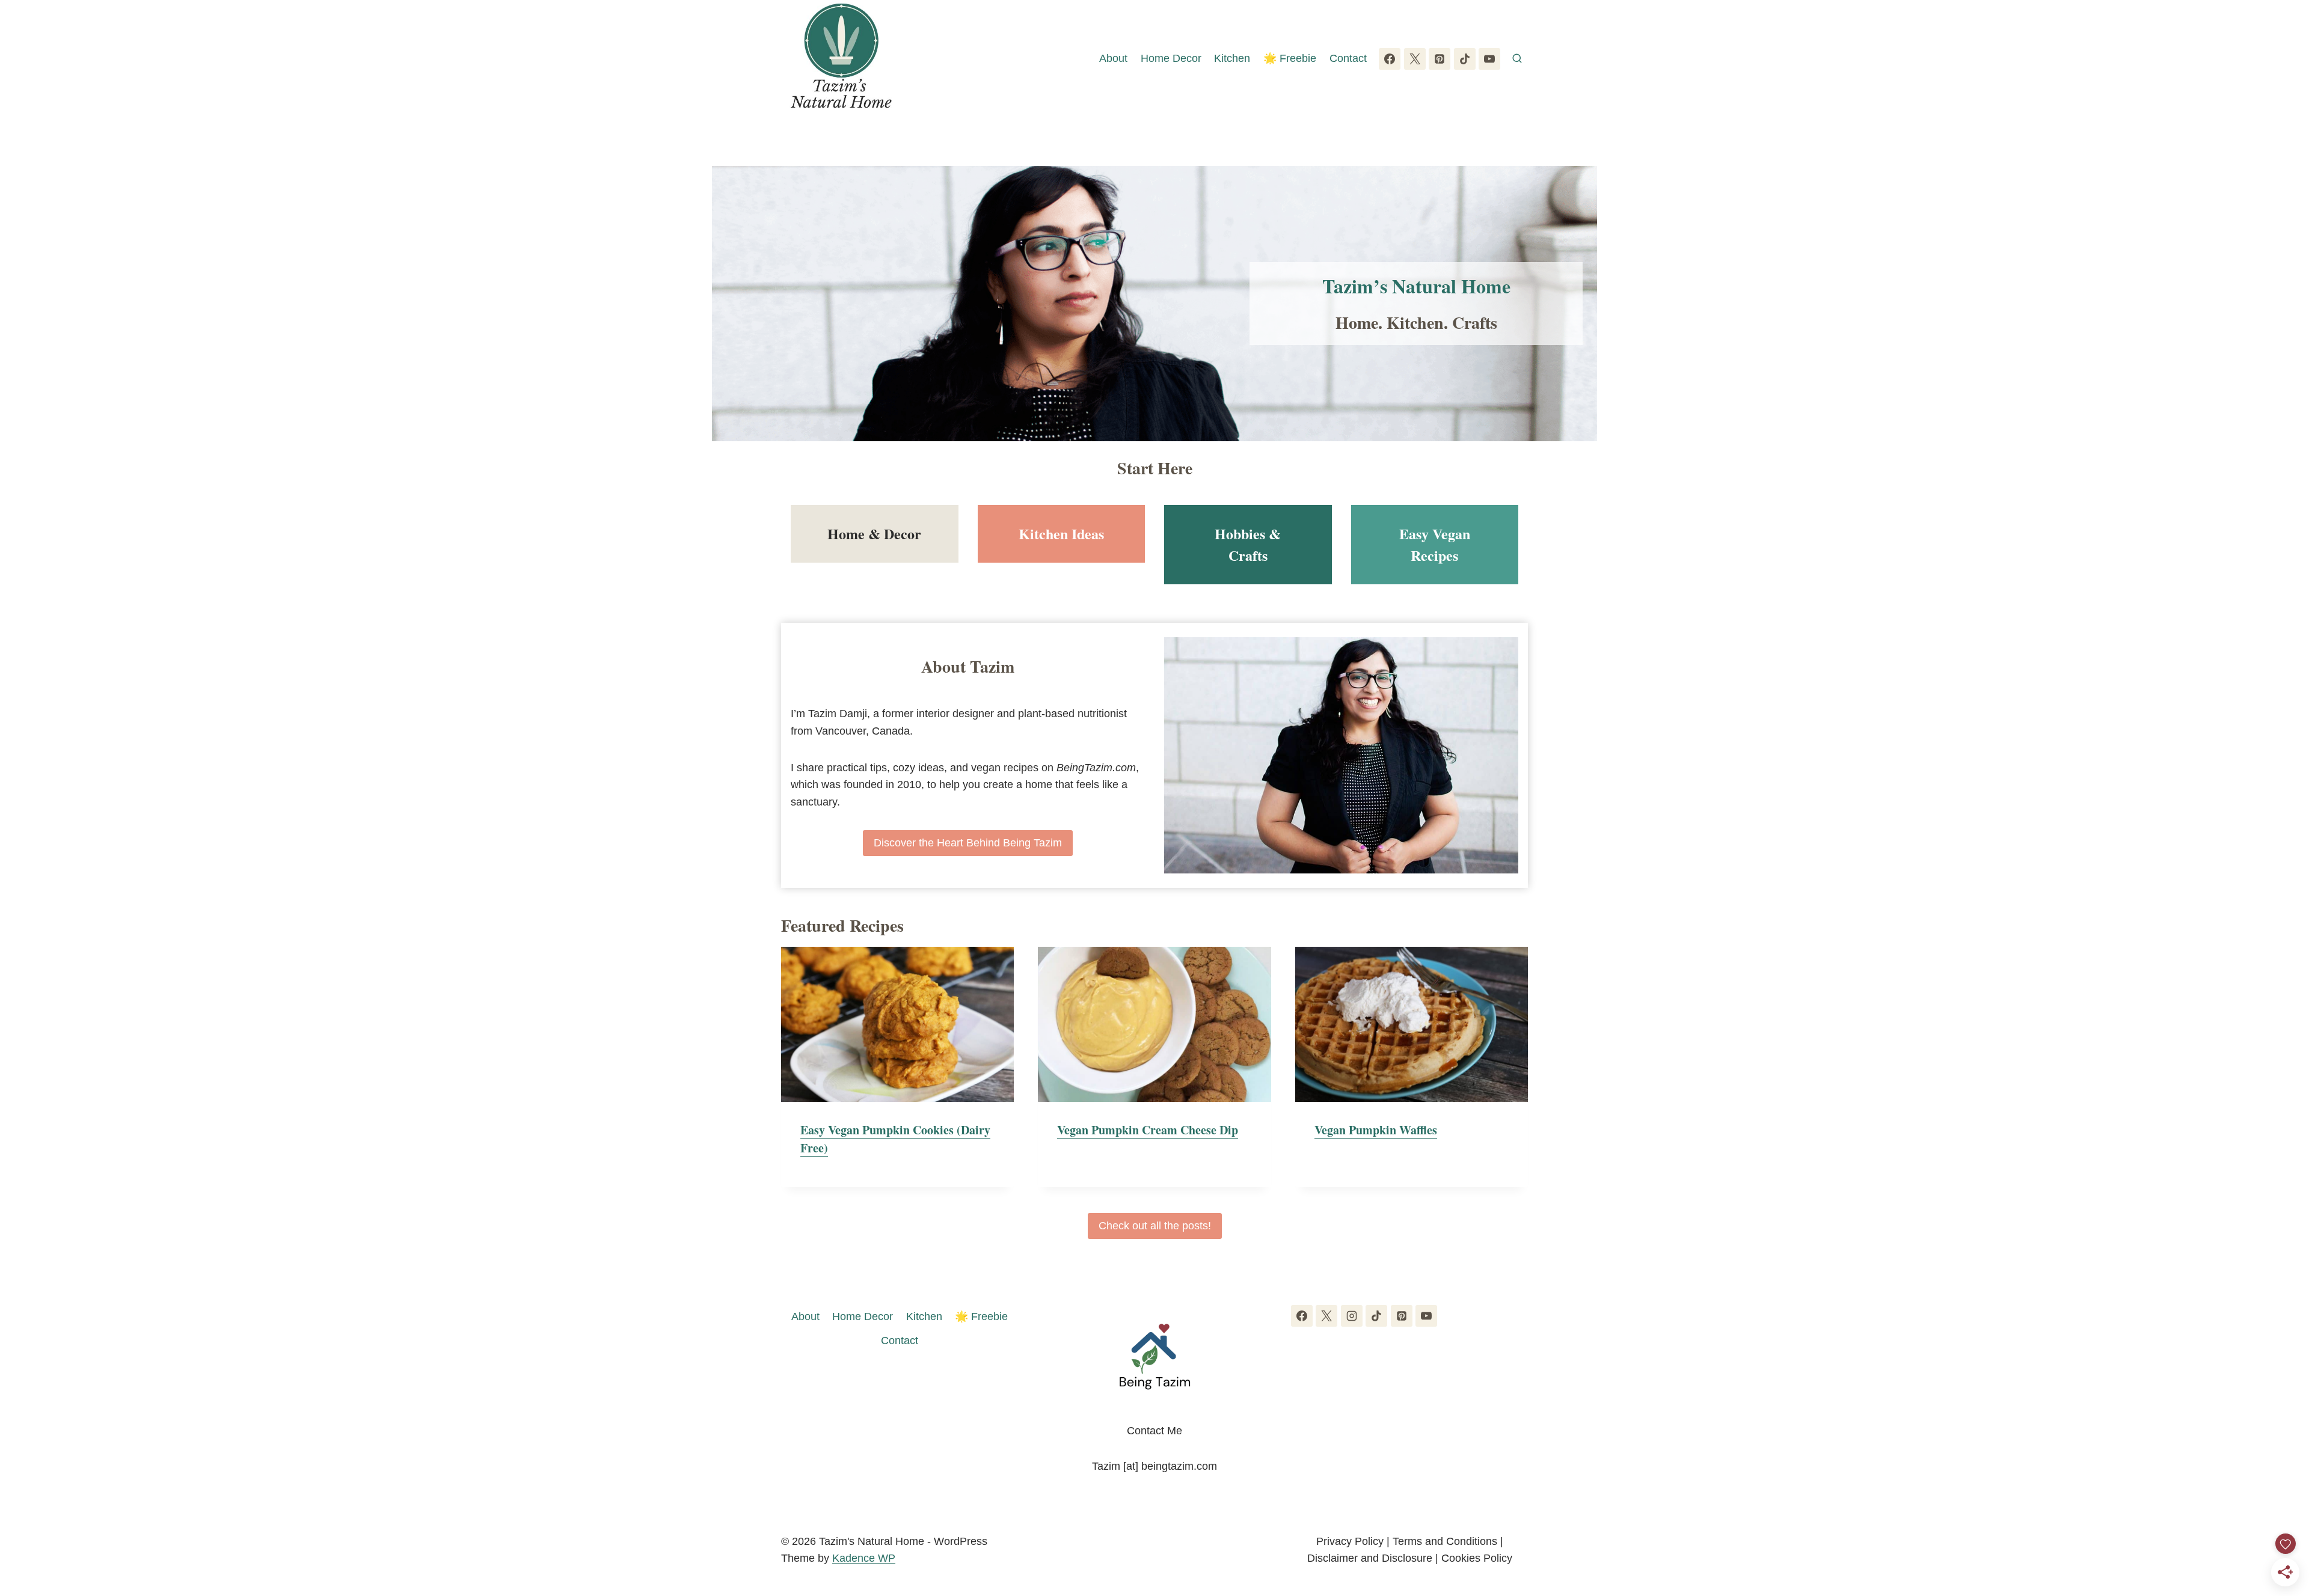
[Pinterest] (1440, 59)
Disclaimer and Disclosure (1370, 1558)
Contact (1348, 58)
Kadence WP (864, 1558)
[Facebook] (1390, 59)
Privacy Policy (1350, 1541)
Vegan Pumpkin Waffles (1376, 1130)
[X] (1415, 59)
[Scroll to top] (2278, 1524)
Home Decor (1171, 58)
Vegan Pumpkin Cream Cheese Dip (1148, 1130)
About (1113, 58)
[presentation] (897, 1024)
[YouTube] (1489, 59)
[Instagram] (1352, 1316)
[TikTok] (1465, 59)
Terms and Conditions (1445, 1541)
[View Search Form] (1517, 59)
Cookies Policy (1477, 1558)
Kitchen (1232, 58)
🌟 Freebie (1290, 58)
